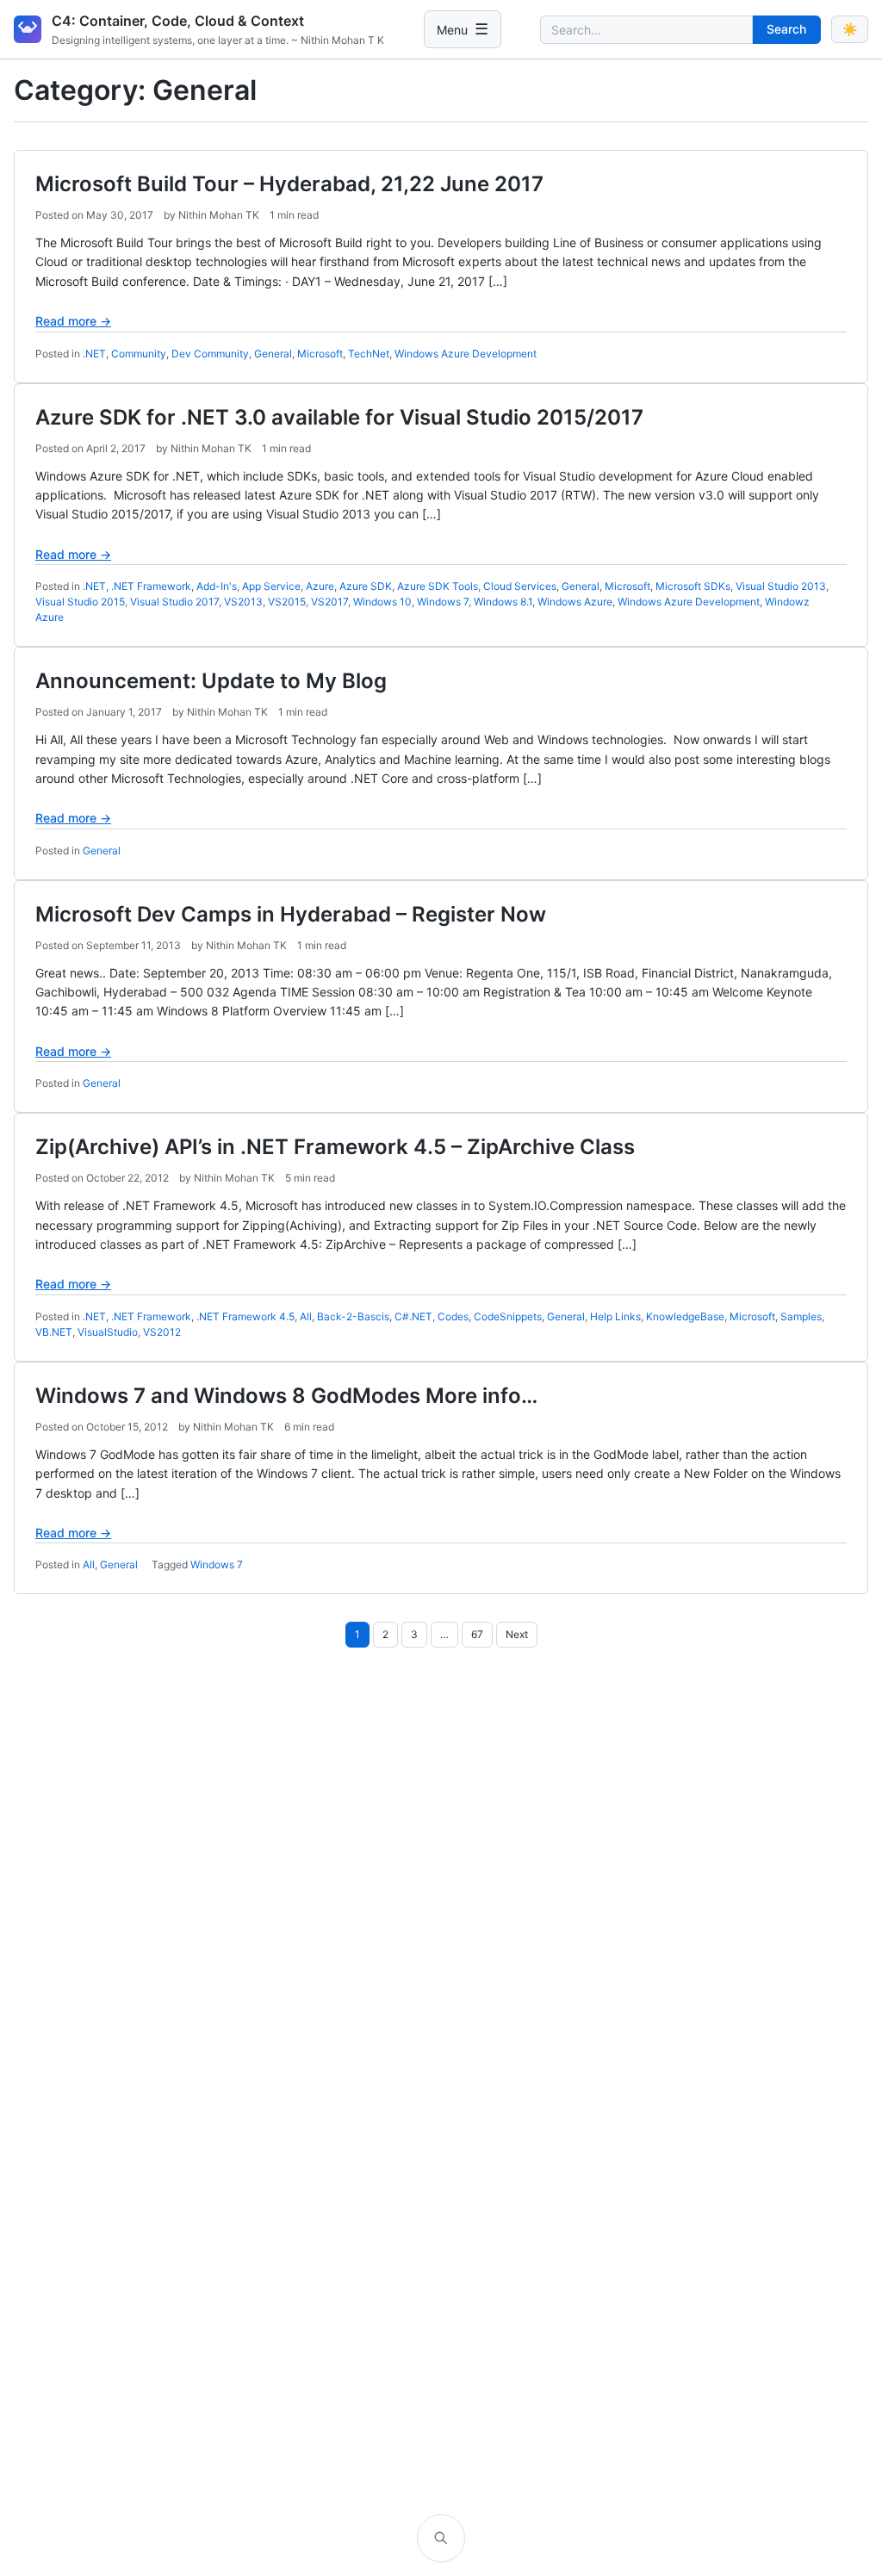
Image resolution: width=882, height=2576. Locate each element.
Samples (801, 1316)
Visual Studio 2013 (781, 586)
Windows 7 (443, 602)
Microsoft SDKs (693, 586)
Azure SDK (366, 586)
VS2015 (287, 602)
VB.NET (54, 1332)
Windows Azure (575, 602)
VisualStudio (108, 1332)
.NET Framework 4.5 (245, 1316)
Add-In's (217, 586)
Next (517, 1634)
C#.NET (413, 1316)
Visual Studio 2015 (80, 602)
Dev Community (210, 354)
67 (477, 1634)
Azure (320, 586)
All (306, 1316)
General (273, 354)
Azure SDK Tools (438, 586)
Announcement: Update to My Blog (214, 681)
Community (139, 354)
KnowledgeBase (685, 1316)
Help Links (615, 1316)
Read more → (73, 321)
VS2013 (243, 602)
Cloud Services (520, 586)
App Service (271, 586)
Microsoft (320, 354)
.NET (94, 354)
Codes (453, 1316)
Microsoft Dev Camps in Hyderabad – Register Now (291, 914)
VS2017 (329, 602)
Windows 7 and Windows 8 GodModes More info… (286, 1396)
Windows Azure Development (466, 354)
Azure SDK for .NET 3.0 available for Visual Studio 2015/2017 (339, 417)
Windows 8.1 (503, 602)
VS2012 (162, 1332)
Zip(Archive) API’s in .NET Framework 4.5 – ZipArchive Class (335, 1147)
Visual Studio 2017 (174, 602)
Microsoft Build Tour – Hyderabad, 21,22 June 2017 (289, 184)
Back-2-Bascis (353, 1316)
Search (786, 29)
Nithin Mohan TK (219, 215)
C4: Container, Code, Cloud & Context (178, 21)
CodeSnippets (508, 1316)
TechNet (369, 354)
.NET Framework (151, 586)
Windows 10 (382, 602)
